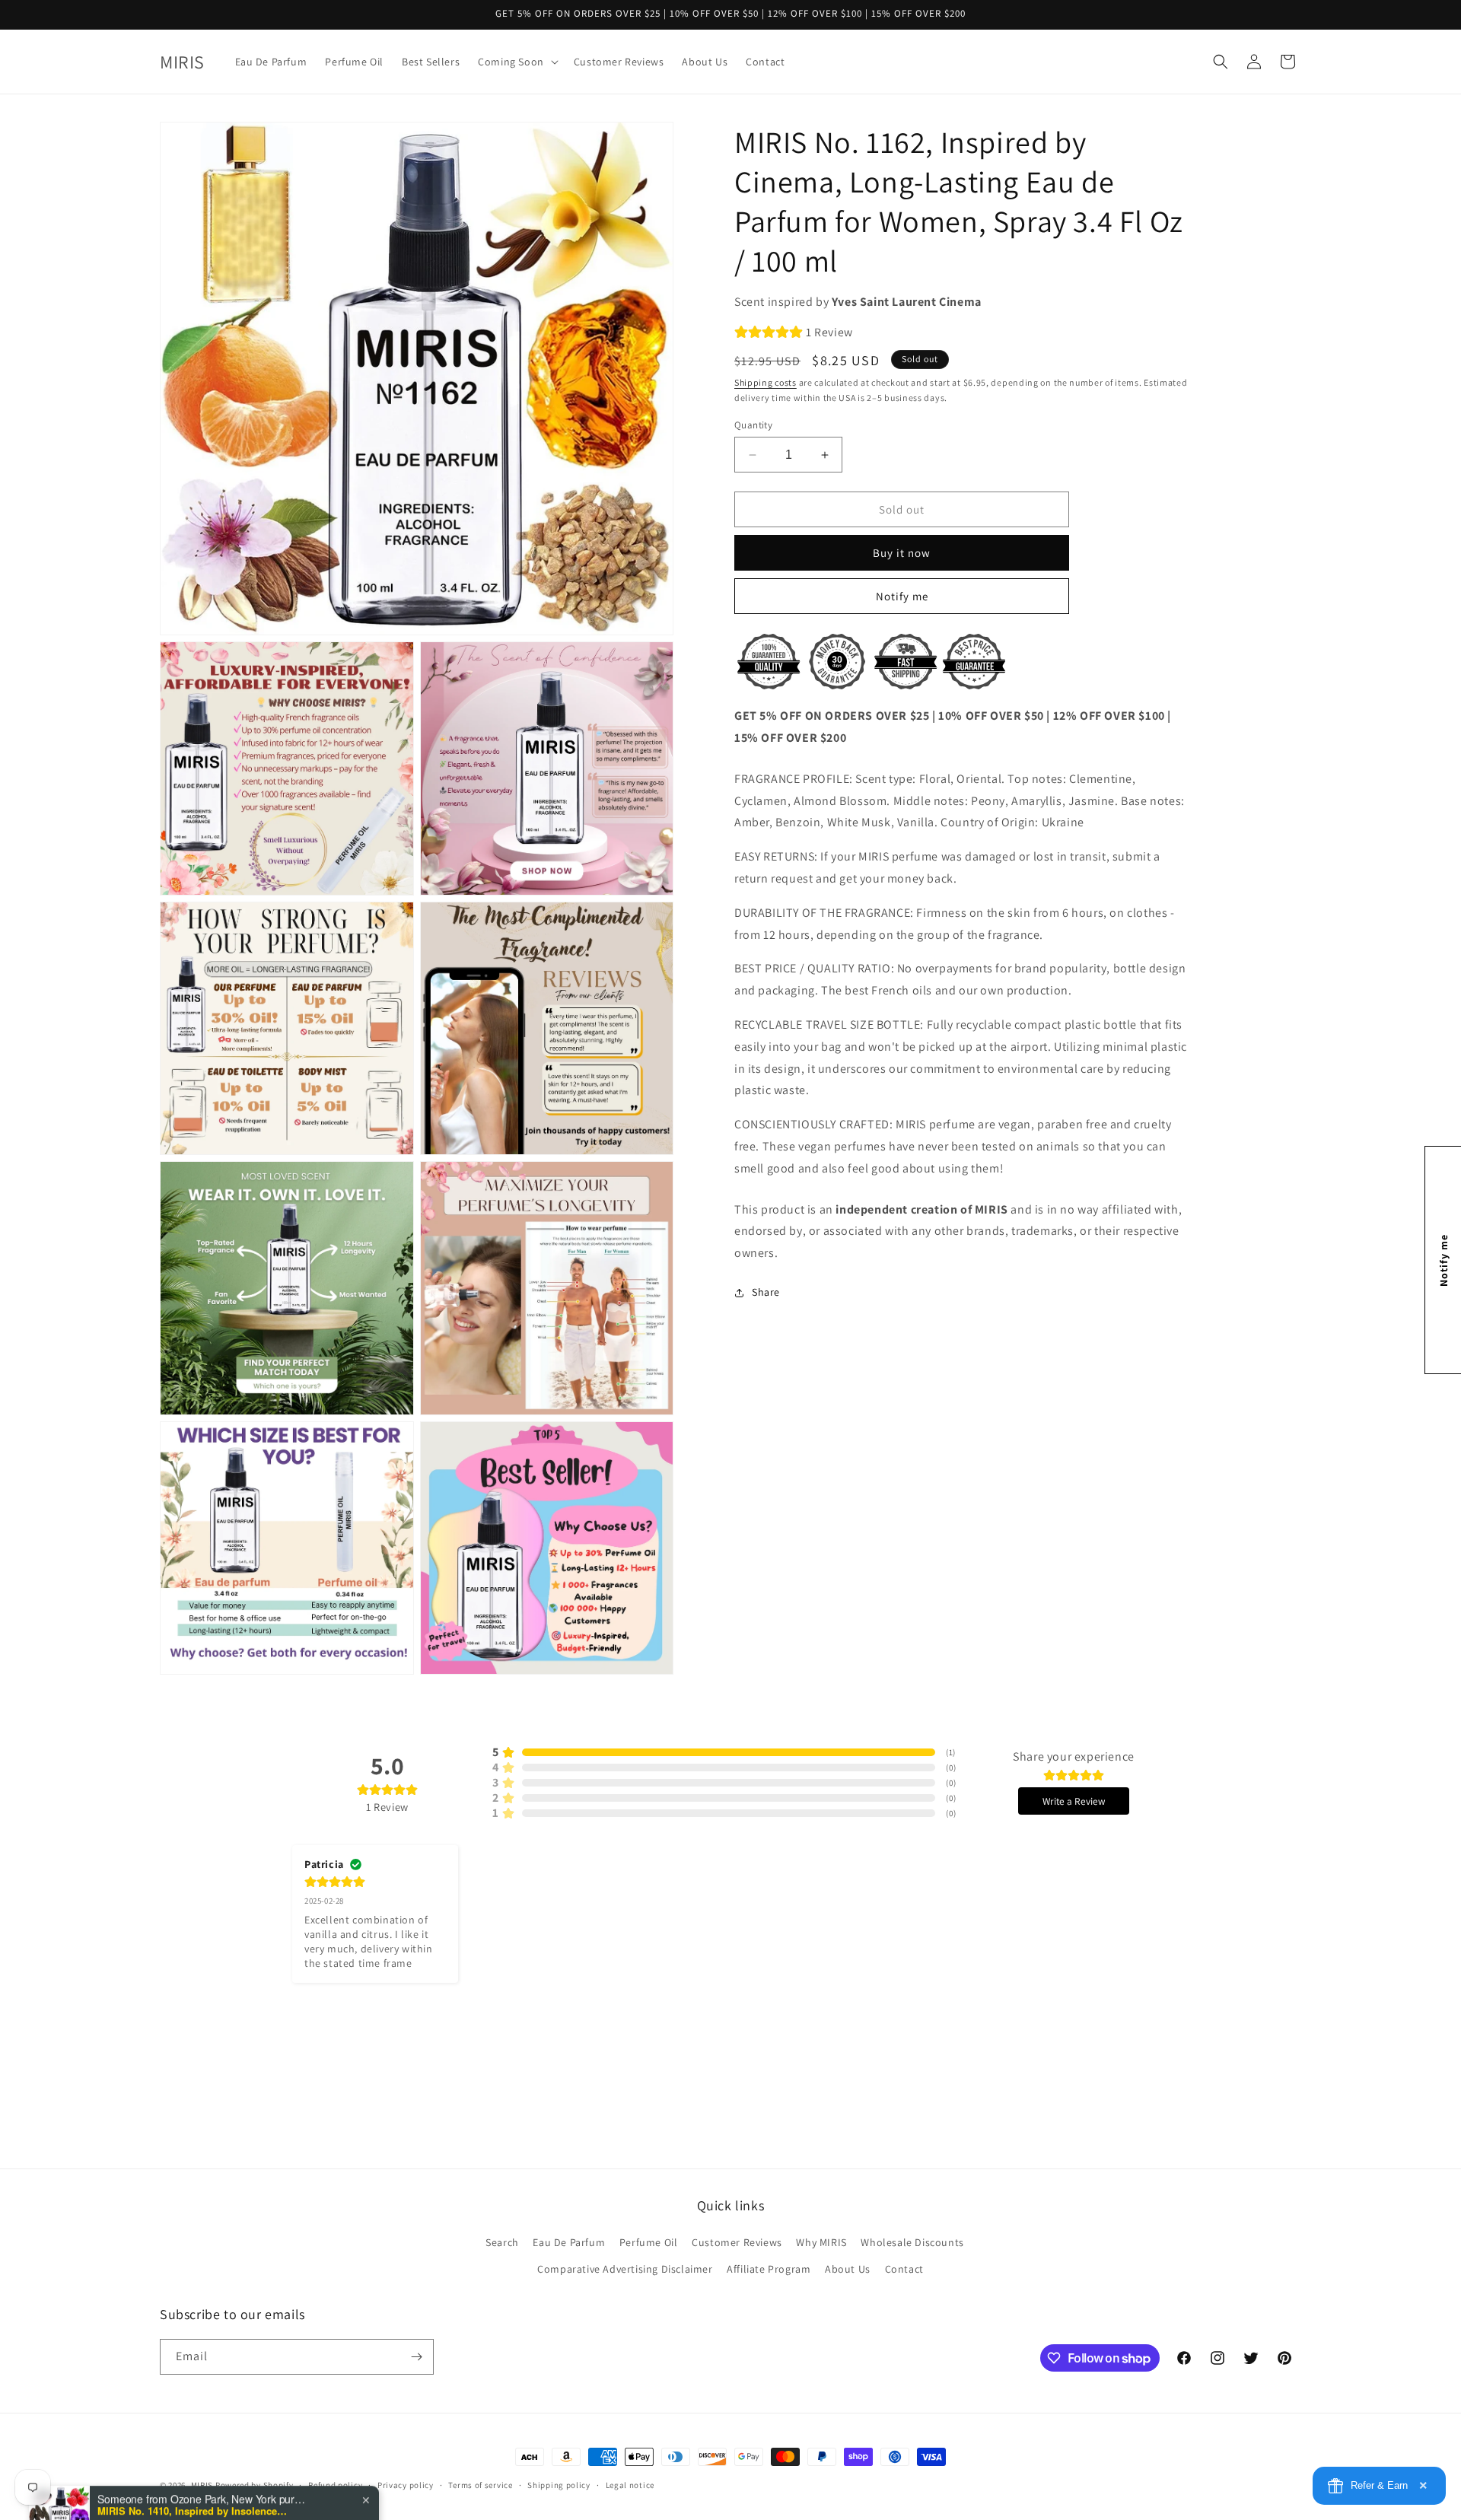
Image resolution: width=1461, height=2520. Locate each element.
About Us (848, 2269)
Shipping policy (559, 2485)
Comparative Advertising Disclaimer (625, 2269)
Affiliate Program (769, 2269)
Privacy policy (406, 2485)
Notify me (902, 596)
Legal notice (630, 2485)
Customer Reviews (737, 2242)
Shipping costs (766, 382)
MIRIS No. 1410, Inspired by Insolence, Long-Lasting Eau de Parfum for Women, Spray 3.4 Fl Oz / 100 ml (193, 2461)
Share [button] (766, 1292)
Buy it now (902, 553)
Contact (904, 2269)
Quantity (753, 425)
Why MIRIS (821, 2242)
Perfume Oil (649, 2242)
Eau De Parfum (569, 2242)
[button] (517, 62)
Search (502, 2242)
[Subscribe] (416, 2357)
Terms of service (480, 2485)
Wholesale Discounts (912, 2242)
